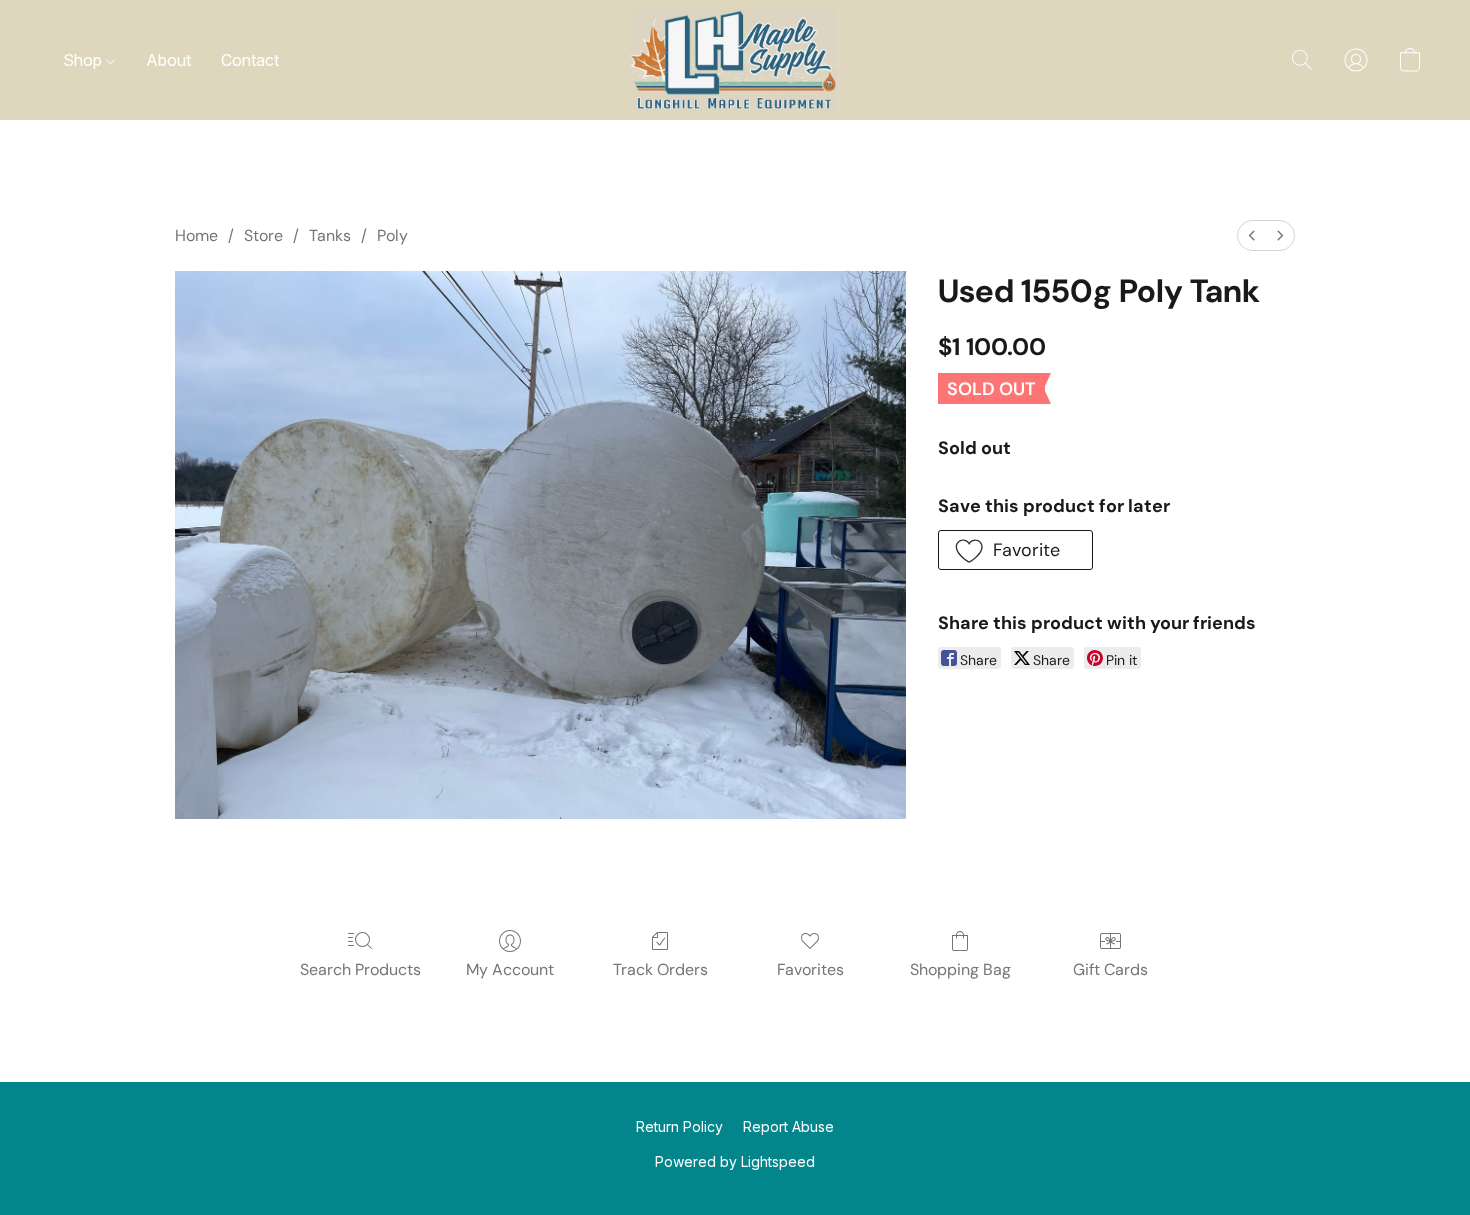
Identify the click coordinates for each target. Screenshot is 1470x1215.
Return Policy (679, 1126)
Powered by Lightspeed (735, 1161)
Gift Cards (1110, 969)
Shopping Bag (960, 969)
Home (196, 235)
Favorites (810, 969)
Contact (250, 60)
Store (263, 235)
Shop (84, 60)
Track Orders (660, 969)
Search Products (360, 969)
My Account (510, 969)
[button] (735, 60)
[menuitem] (1252, 235)
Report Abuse (788, 1126)
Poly (392, 235)
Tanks (330, 235)
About (168, 60)
